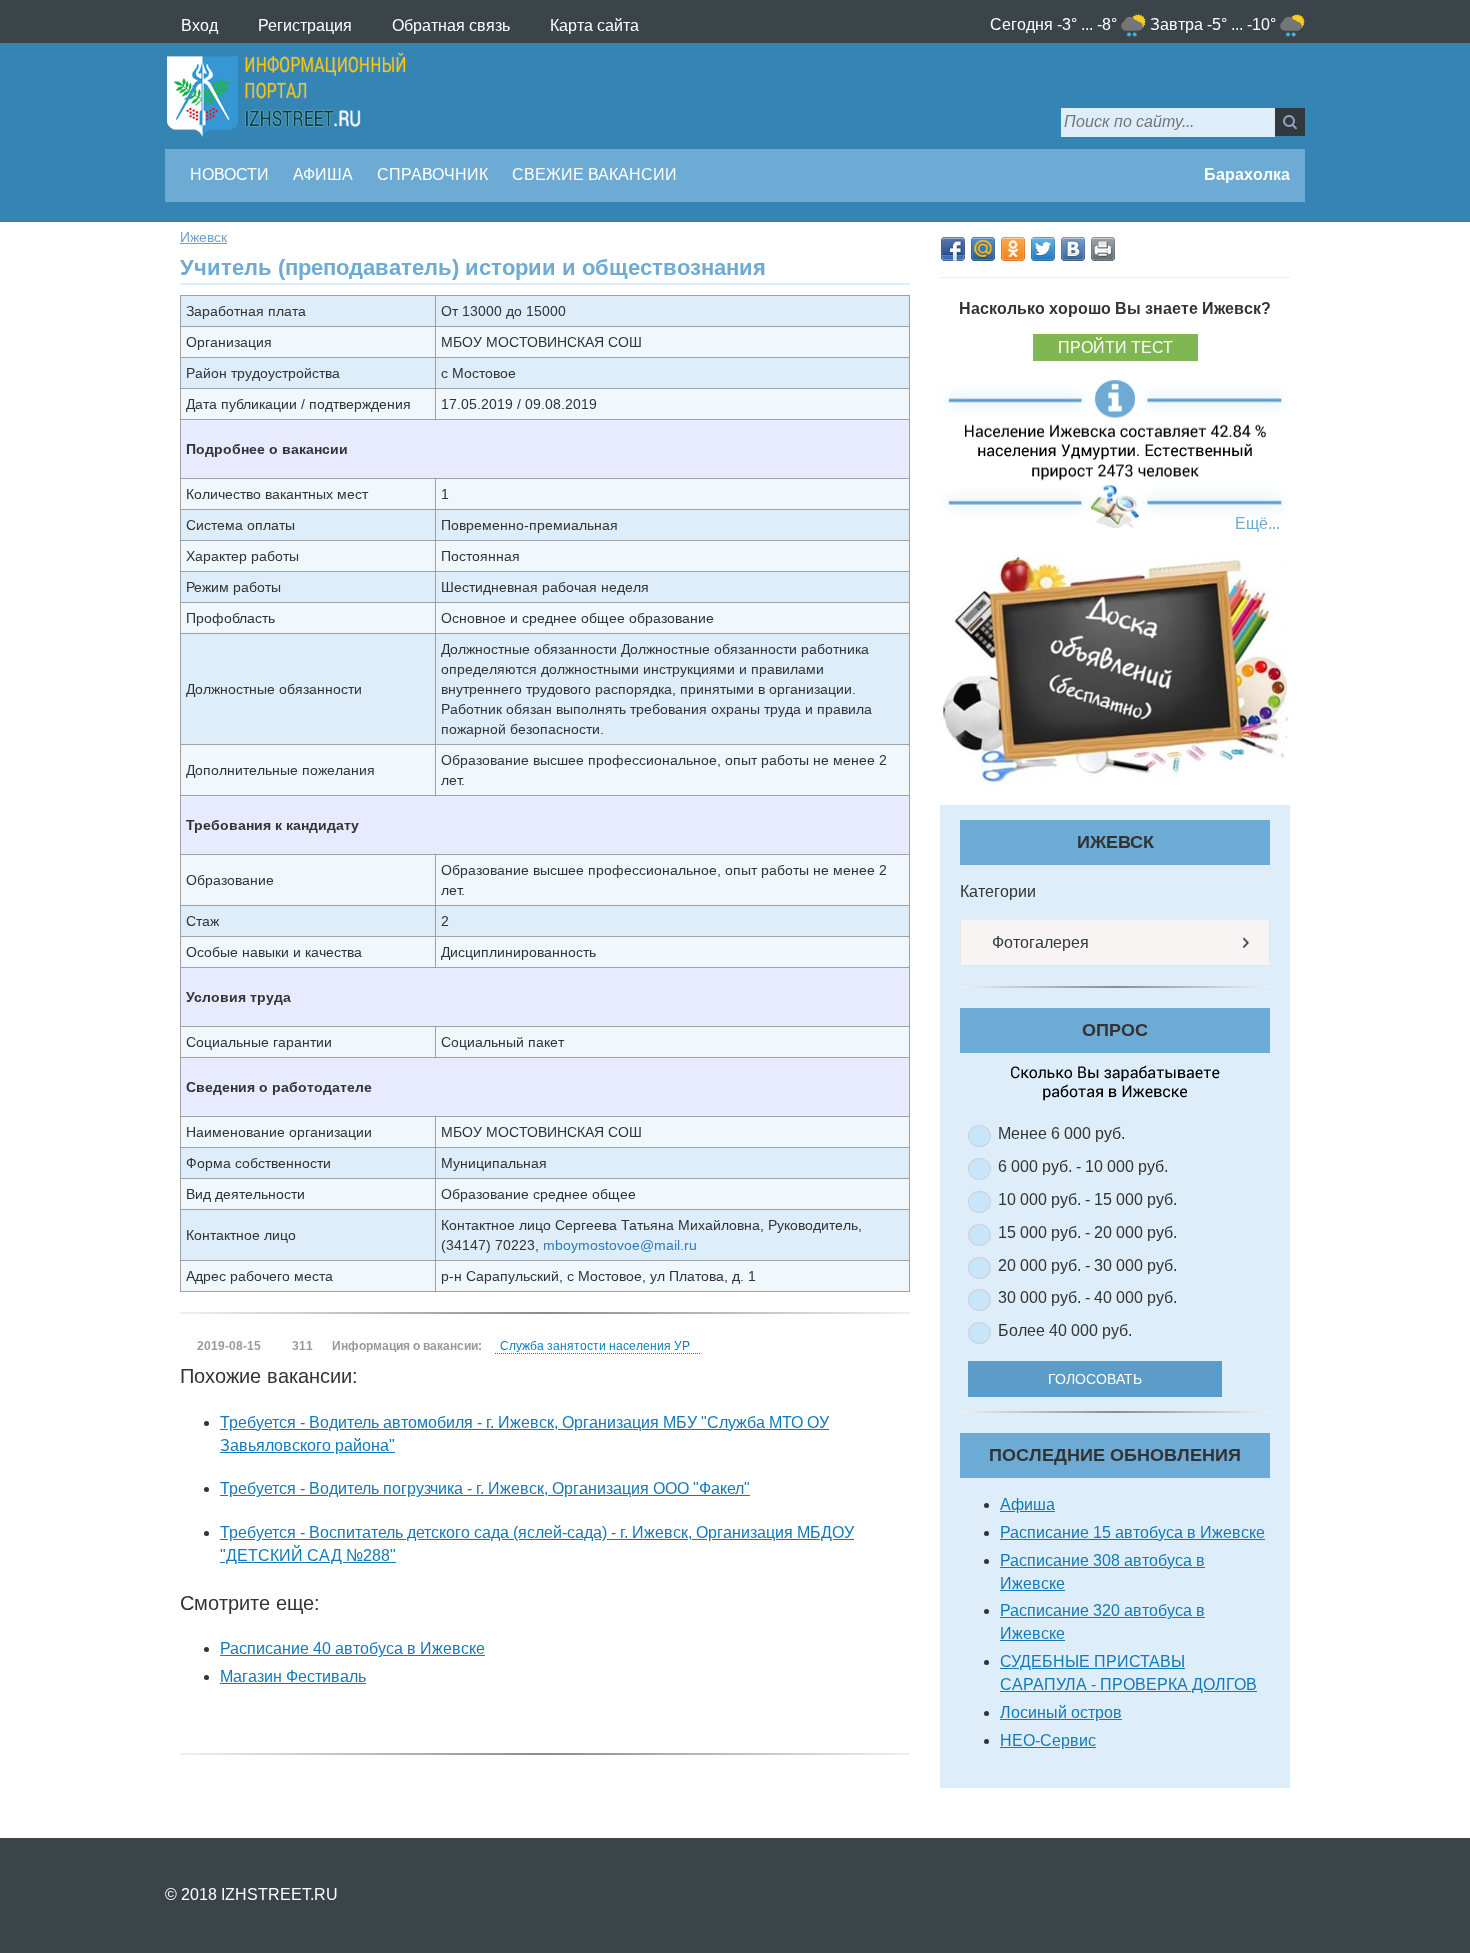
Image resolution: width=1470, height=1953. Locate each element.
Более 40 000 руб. (1065, 1330)
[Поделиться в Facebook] (953, 249)
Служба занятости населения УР (595, 1346)
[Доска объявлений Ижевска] (1115, 669)
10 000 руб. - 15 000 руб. (1087, 1199)
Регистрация (305, 25)
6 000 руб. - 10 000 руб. (1083, 1166)
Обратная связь (451, 25)
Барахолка (1245, 174)
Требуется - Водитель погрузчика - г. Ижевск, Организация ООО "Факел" (485, 1488)
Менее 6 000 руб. (1061, 1133)
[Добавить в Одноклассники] (1013, 249)
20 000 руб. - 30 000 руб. (1087, 1265)
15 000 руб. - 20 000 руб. (1087, 1232)
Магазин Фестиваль (293, 1676)
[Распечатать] (1103, 249)
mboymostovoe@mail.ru (620, 1245)
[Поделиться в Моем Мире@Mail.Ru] (983, 249)
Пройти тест (1115, 347)
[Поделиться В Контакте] (1073, 249)
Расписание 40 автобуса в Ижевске (352, 1648)
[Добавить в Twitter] (1043, 249)
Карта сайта (594, 25)
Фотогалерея (1038, 942)
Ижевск (203, 237)
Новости (229, 174)
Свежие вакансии (594, 174)
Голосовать (1095, 1379)
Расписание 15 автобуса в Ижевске (1132, 1532)
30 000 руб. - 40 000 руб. (1087, 1297)
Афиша (323, 174)
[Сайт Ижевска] (286, 96)
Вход (199, 25)
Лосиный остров (1061, 1712)
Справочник (432, 174)
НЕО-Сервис (1048, 1740)
